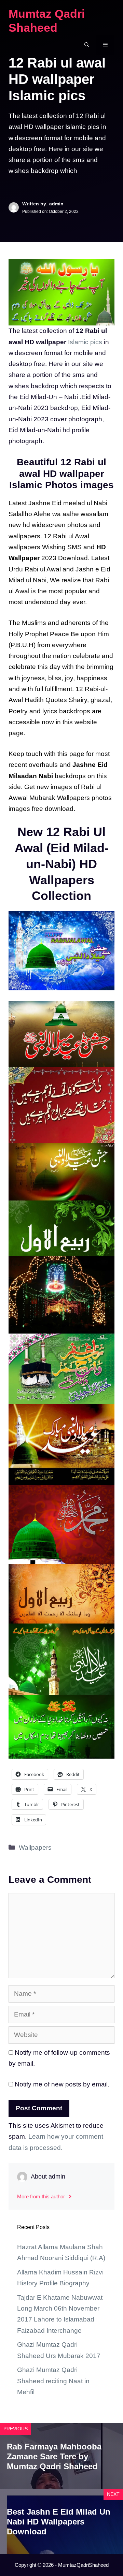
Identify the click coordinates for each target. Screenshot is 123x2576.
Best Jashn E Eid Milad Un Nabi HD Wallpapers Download (59, 2522)
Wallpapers (35, 1847)
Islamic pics (85, 342)
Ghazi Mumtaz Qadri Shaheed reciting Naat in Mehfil (53, 2381)
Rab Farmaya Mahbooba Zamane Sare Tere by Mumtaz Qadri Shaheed (54, 2456)
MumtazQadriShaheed (83, 2565)
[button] (87, 45)
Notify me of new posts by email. (62, 2084)
